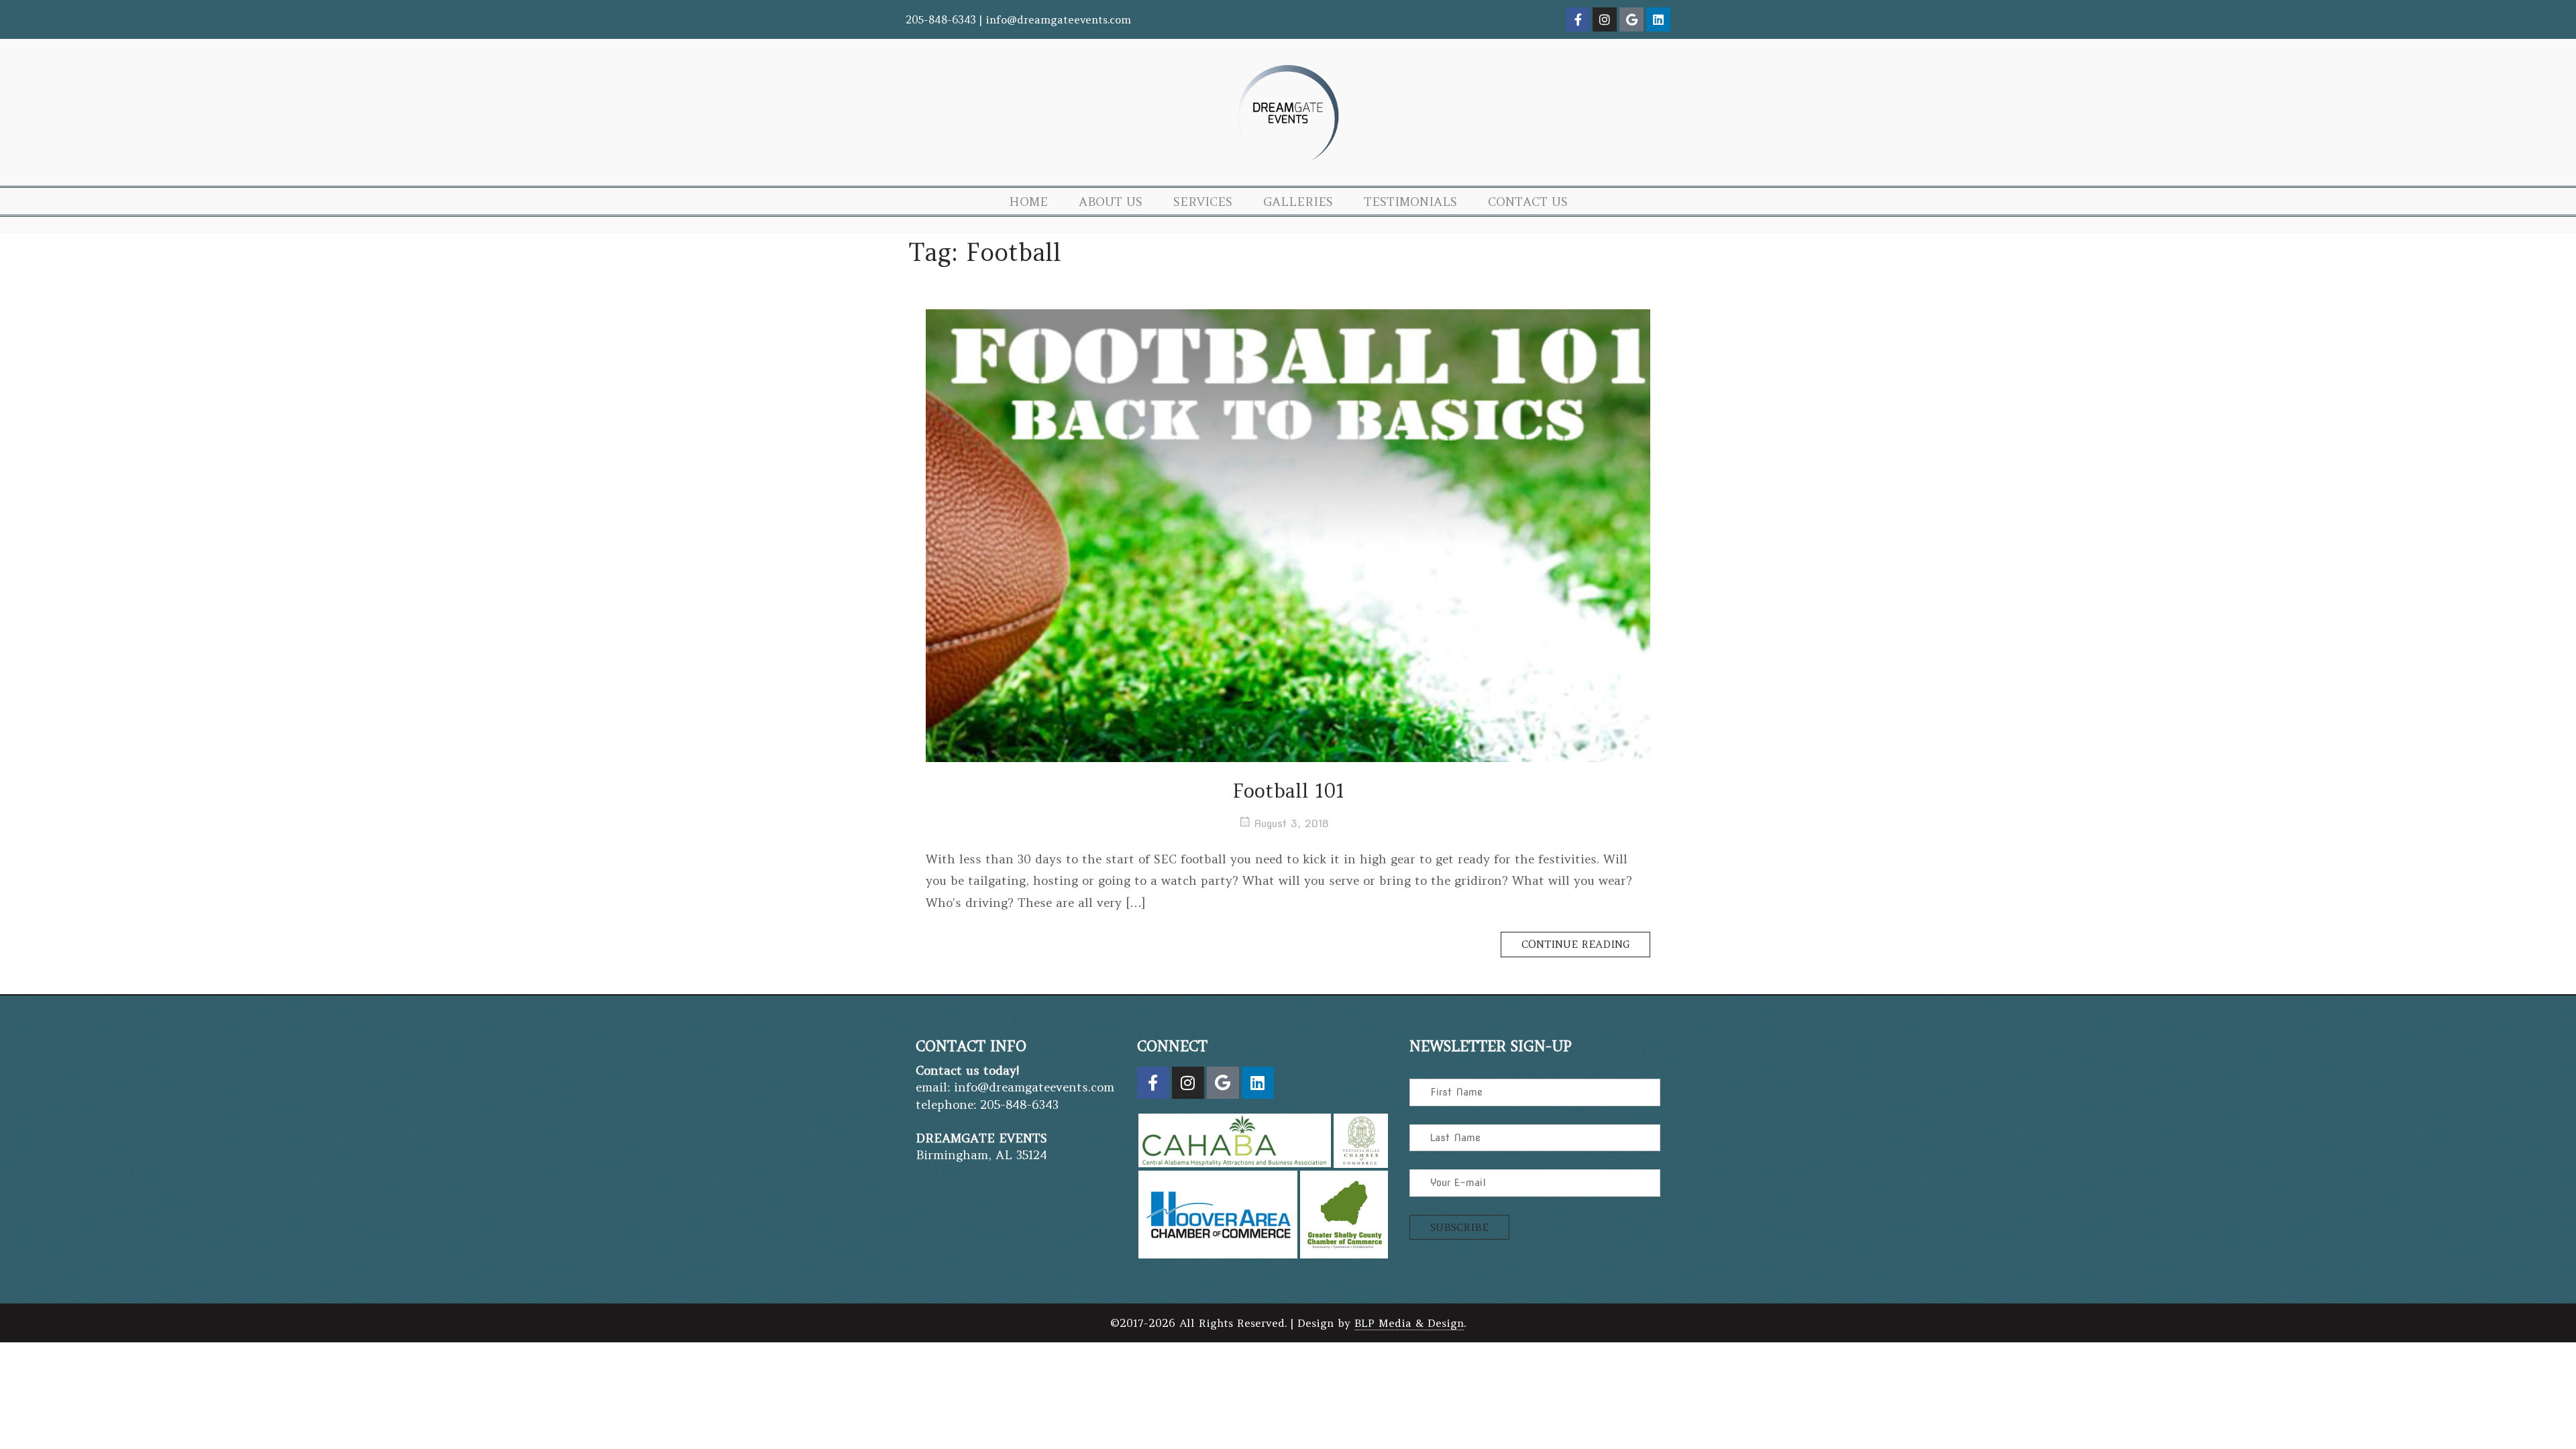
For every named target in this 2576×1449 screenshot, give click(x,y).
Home (1028, 202)
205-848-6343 (941, 19)
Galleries (1298, 202)
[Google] (1631, 19)
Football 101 (1288, 791)
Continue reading (1586, 941)
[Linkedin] (1658, 19)
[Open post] (1288, 536)
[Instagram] (1605, 19)
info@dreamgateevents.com (1058, 19)
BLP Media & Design (1409, 1323)
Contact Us (1528, 202)
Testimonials (1410, 202)
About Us (1111, 202)
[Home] (1288, 165)
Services (1203, 202)
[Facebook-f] (1578, 19)
